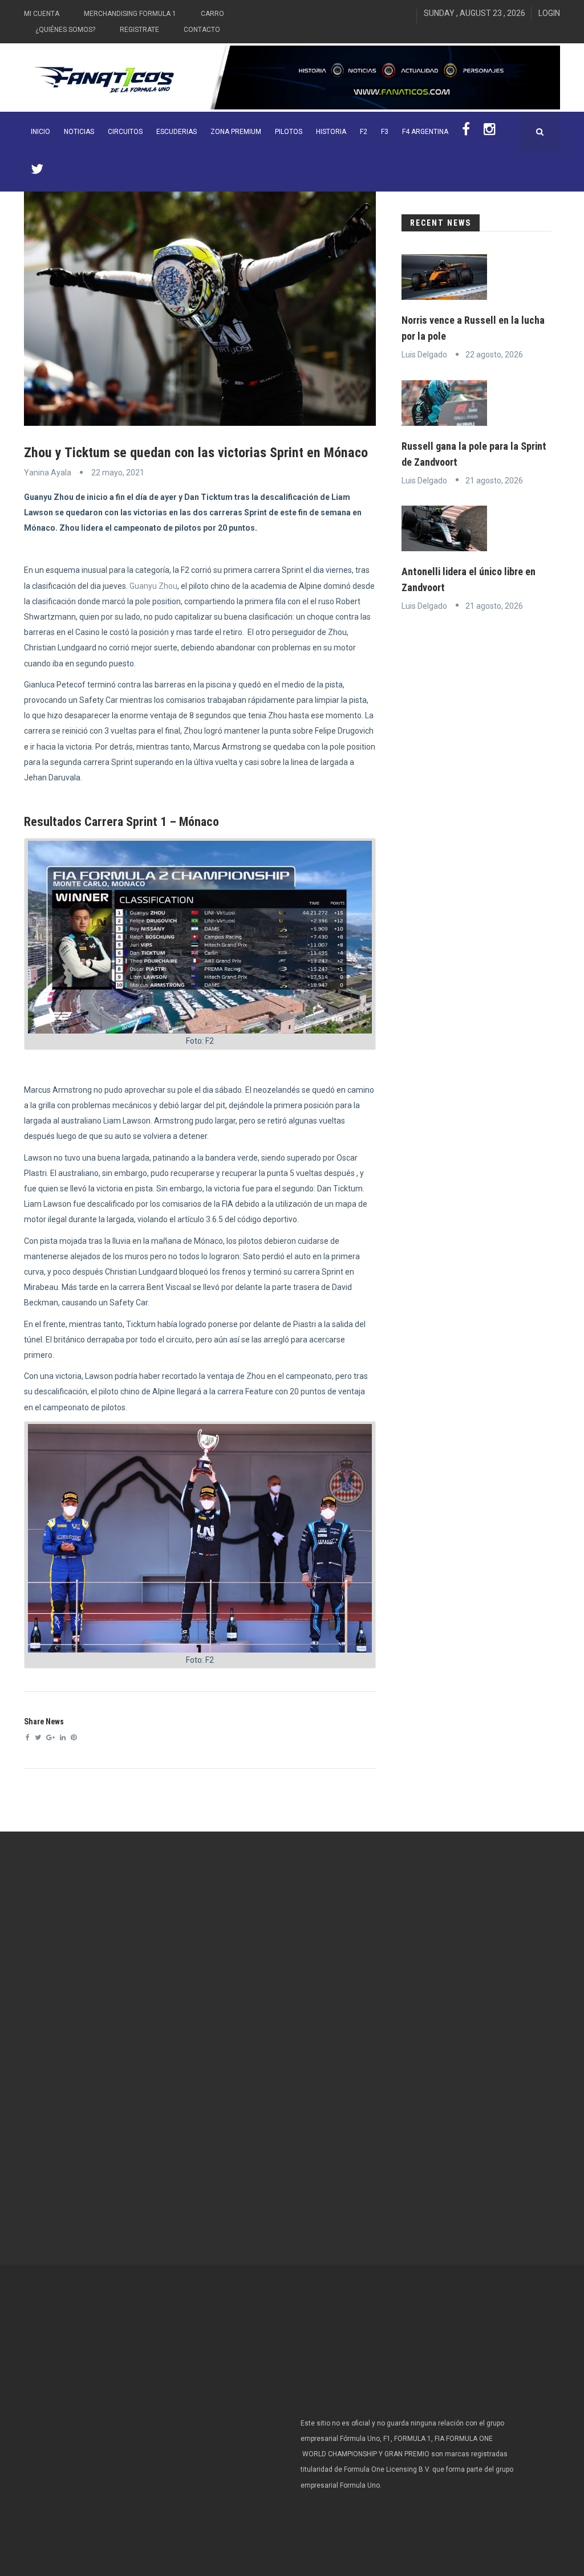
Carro (212, 14)
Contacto (202, 30)
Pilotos (289, 132)
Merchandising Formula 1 (130, 14)
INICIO (40, 132)
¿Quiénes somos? (65, 30)
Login (549, 13)
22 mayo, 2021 (118, 473)
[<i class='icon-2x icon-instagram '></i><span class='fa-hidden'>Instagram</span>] (490, 132)
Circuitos (125, 132)
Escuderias (177, 132)
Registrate (139, 30)
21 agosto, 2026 (494, 481)
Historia (331, 132)
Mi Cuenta (42, 14)
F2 (364, 132)
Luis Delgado (424, 355)
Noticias (79, 132)
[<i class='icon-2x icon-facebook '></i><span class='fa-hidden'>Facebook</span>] (466, 132)
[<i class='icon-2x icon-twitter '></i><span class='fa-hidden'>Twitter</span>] (37, 172)
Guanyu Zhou (153, 586)
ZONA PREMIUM (236, 132)
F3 (385, 132)
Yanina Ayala (48, 473)
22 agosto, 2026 (494, 355)
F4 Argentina (425, 132)
